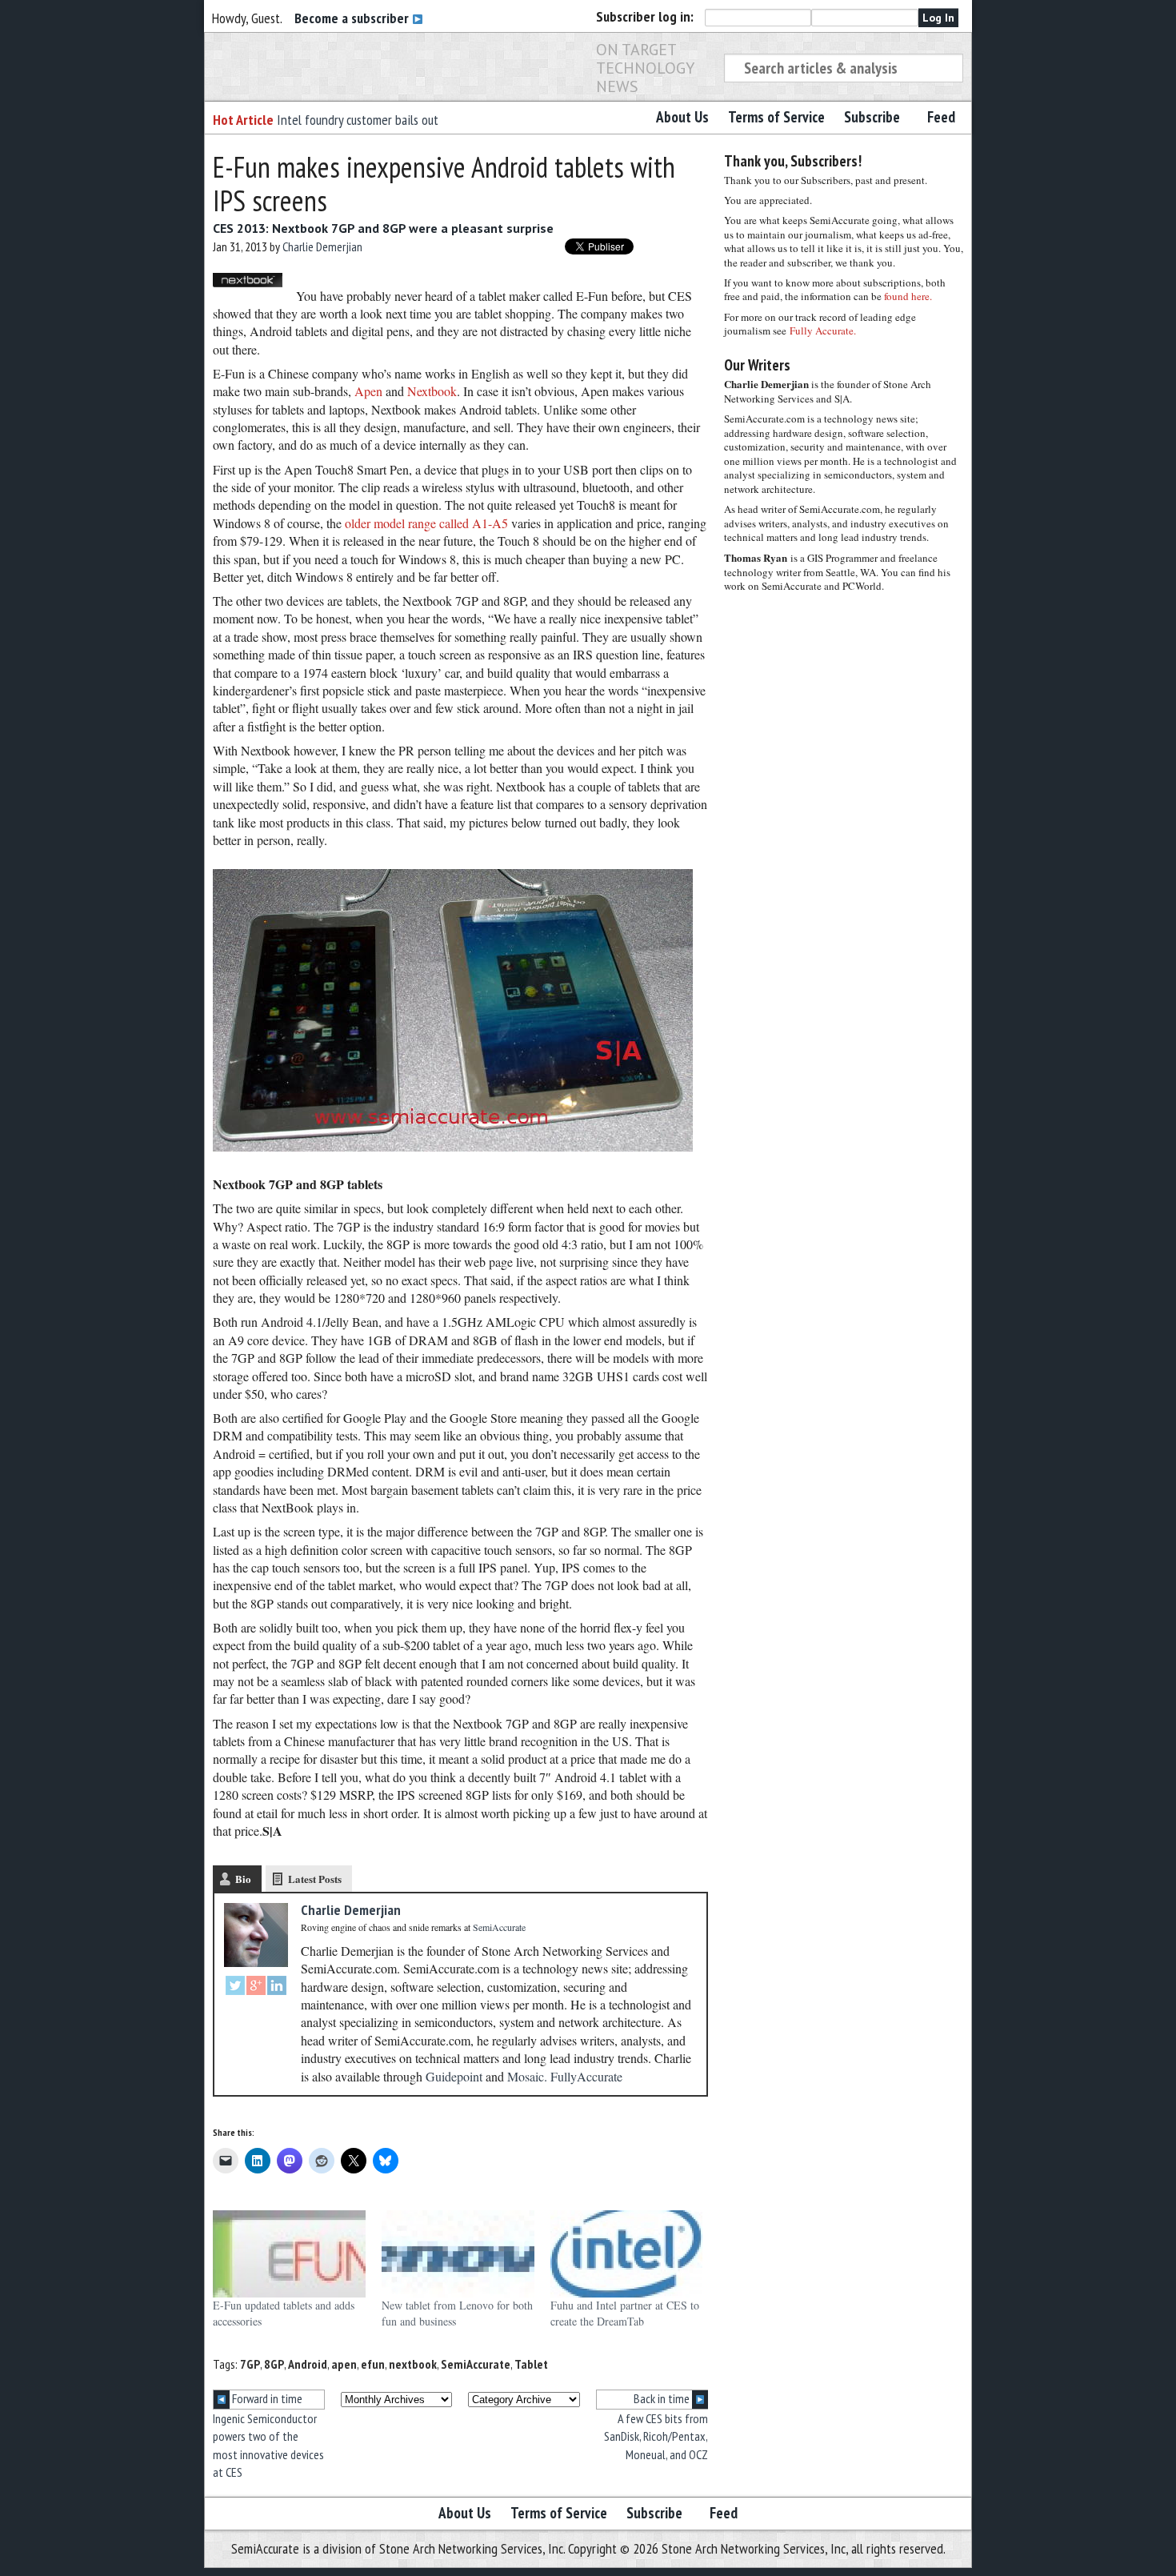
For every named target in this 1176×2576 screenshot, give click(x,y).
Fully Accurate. (823, 331)
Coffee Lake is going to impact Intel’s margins (393, 120)
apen (344, 2364)
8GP (274, 2364)
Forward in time (266, 2398)
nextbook (413, 2364)
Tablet (531, 2364)
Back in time (663, 2398)
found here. (908, 296)
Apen (368, 391)
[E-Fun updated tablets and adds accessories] (289, 2254)
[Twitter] (235, 1987)
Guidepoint (454, 2076)
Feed (941, 117)
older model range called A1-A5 (426, 523)
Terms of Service (776, 117)
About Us (682, 117)
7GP (250, 2364)
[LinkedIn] (277, 1987)
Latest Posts (315, 1879)
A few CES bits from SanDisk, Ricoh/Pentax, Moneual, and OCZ (656, 2436)
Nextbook (432, 391)
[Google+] (256, 1987)
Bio (243, 1879)
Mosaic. (527, 2076)
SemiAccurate (476, 2364)
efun (373, 2364)
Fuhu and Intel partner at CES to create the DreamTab (625, 2313)
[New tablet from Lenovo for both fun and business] (458, 2254)
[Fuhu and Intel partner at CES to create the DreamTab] (627, 2254)
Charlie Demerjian (322, 246)
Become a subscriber (353, 18)
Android (308, 2364)
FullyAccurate (586, 2076)
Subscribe (872, 117)
